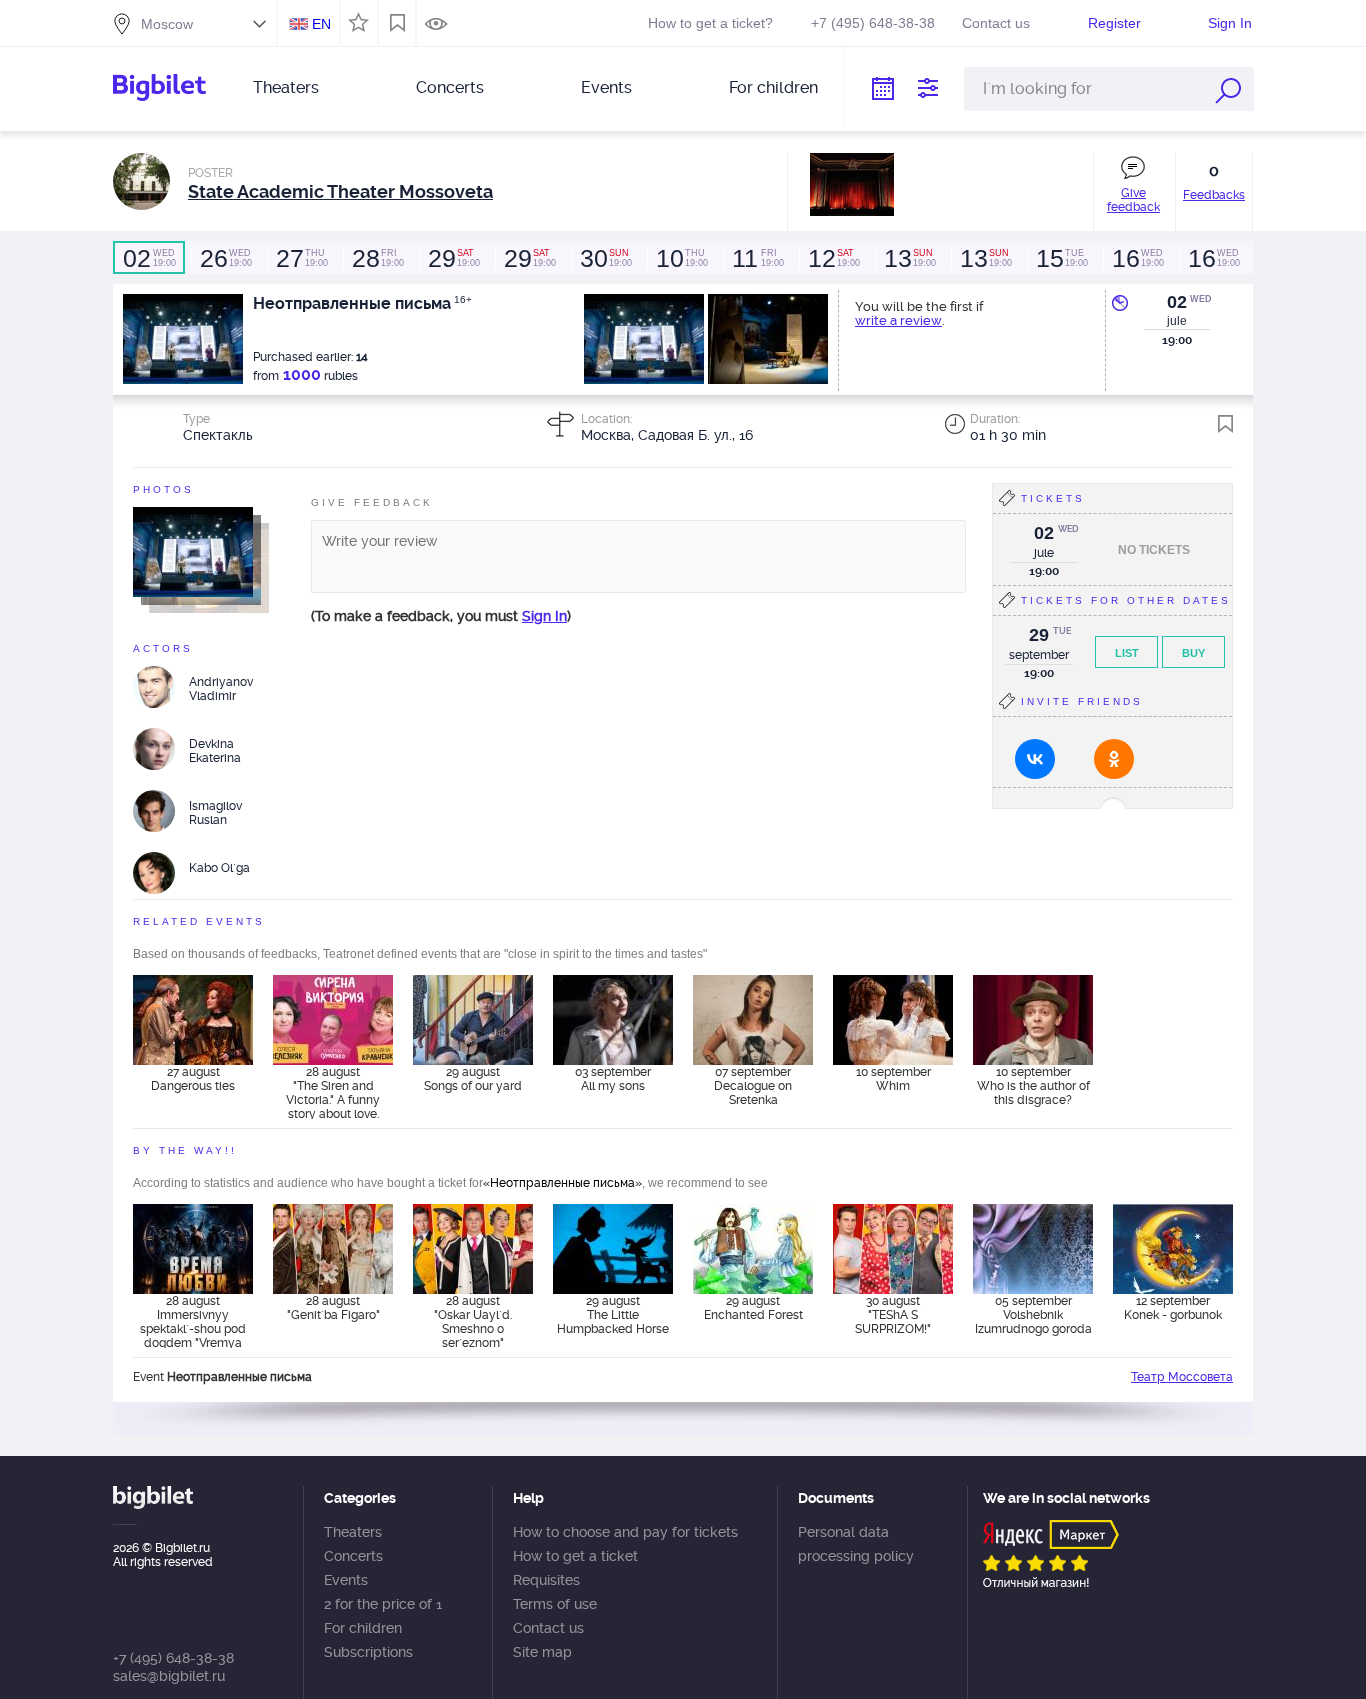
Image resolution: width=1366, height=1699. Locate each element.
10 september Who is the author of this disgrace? (1033, 1086)
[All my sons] (613, 1020)
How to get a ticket (575, 1556)
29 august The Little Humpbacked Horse (613, 1315)
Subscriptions (368, 1652)
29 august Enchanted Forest (753, 1308)
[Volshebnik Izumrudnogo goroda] (1033, 1249)
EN (321, 24)
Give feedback (1133, 200)
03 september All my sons (613, 1079)
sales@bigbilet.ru (169, 1676)
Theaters (286, 87)
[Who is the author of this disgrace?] (1033, 1020)
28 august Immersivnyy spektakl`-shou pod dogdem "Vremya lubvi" (193, 1321)
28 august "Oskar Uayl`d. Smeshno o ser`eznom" (473, 1321)
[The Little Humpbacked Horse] (613, 1249)
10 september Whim (893, 1079)
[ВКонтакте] (1035, 759)
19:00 (149, 258)
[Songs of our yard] (473, 1020)
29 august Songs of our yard (473, 1079)
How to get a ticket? (710, 23)
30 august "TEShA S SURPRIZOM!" (893, 1315)
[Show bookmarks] (397, 23)
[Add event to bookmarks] (1225, 424)
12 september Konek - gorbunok (1173, 1308)
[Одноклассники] (1114, 759)
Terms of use (555, 1604)
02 (1177, 302)
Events (606, 87)
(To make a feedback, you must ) (441, 616)
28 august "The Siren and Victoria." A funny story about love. (333, 1092)
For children (773, 87)
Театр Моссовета (1182, 1377)
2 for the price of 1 (383, 1604)
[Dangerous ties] (193, 1020)
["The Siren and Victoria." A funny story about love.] (333, 1020)
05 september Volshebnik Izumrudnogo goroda (1033, 1315)
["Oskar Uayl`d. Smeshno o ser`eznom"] (473, 1249)
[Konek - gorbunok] (1173, 1249)
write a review (898, 320)
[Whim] (893, 1020)
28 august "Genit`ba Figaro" (333, 1308)
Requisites (546, 1580)
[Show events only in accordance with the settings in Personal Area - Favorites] (355, 21)
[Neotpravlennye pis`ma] (193, 551)
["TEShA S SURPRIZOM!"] (893, 1249)
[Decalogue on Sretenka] (753, 1020)
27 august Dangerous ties (193, 1079)
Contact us (996, 23)
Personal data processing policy (856, 1544)
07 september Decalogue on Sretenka (753, 1086)
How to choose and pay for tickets (625, 1532)
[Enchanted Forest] (753, 1249)
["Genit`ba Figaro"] (333, 1249)
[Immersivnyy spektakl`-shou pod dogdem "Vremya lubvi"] (193, 1249)
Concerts (450, 87)
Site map (542, 1652)
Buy (1193, 653)
